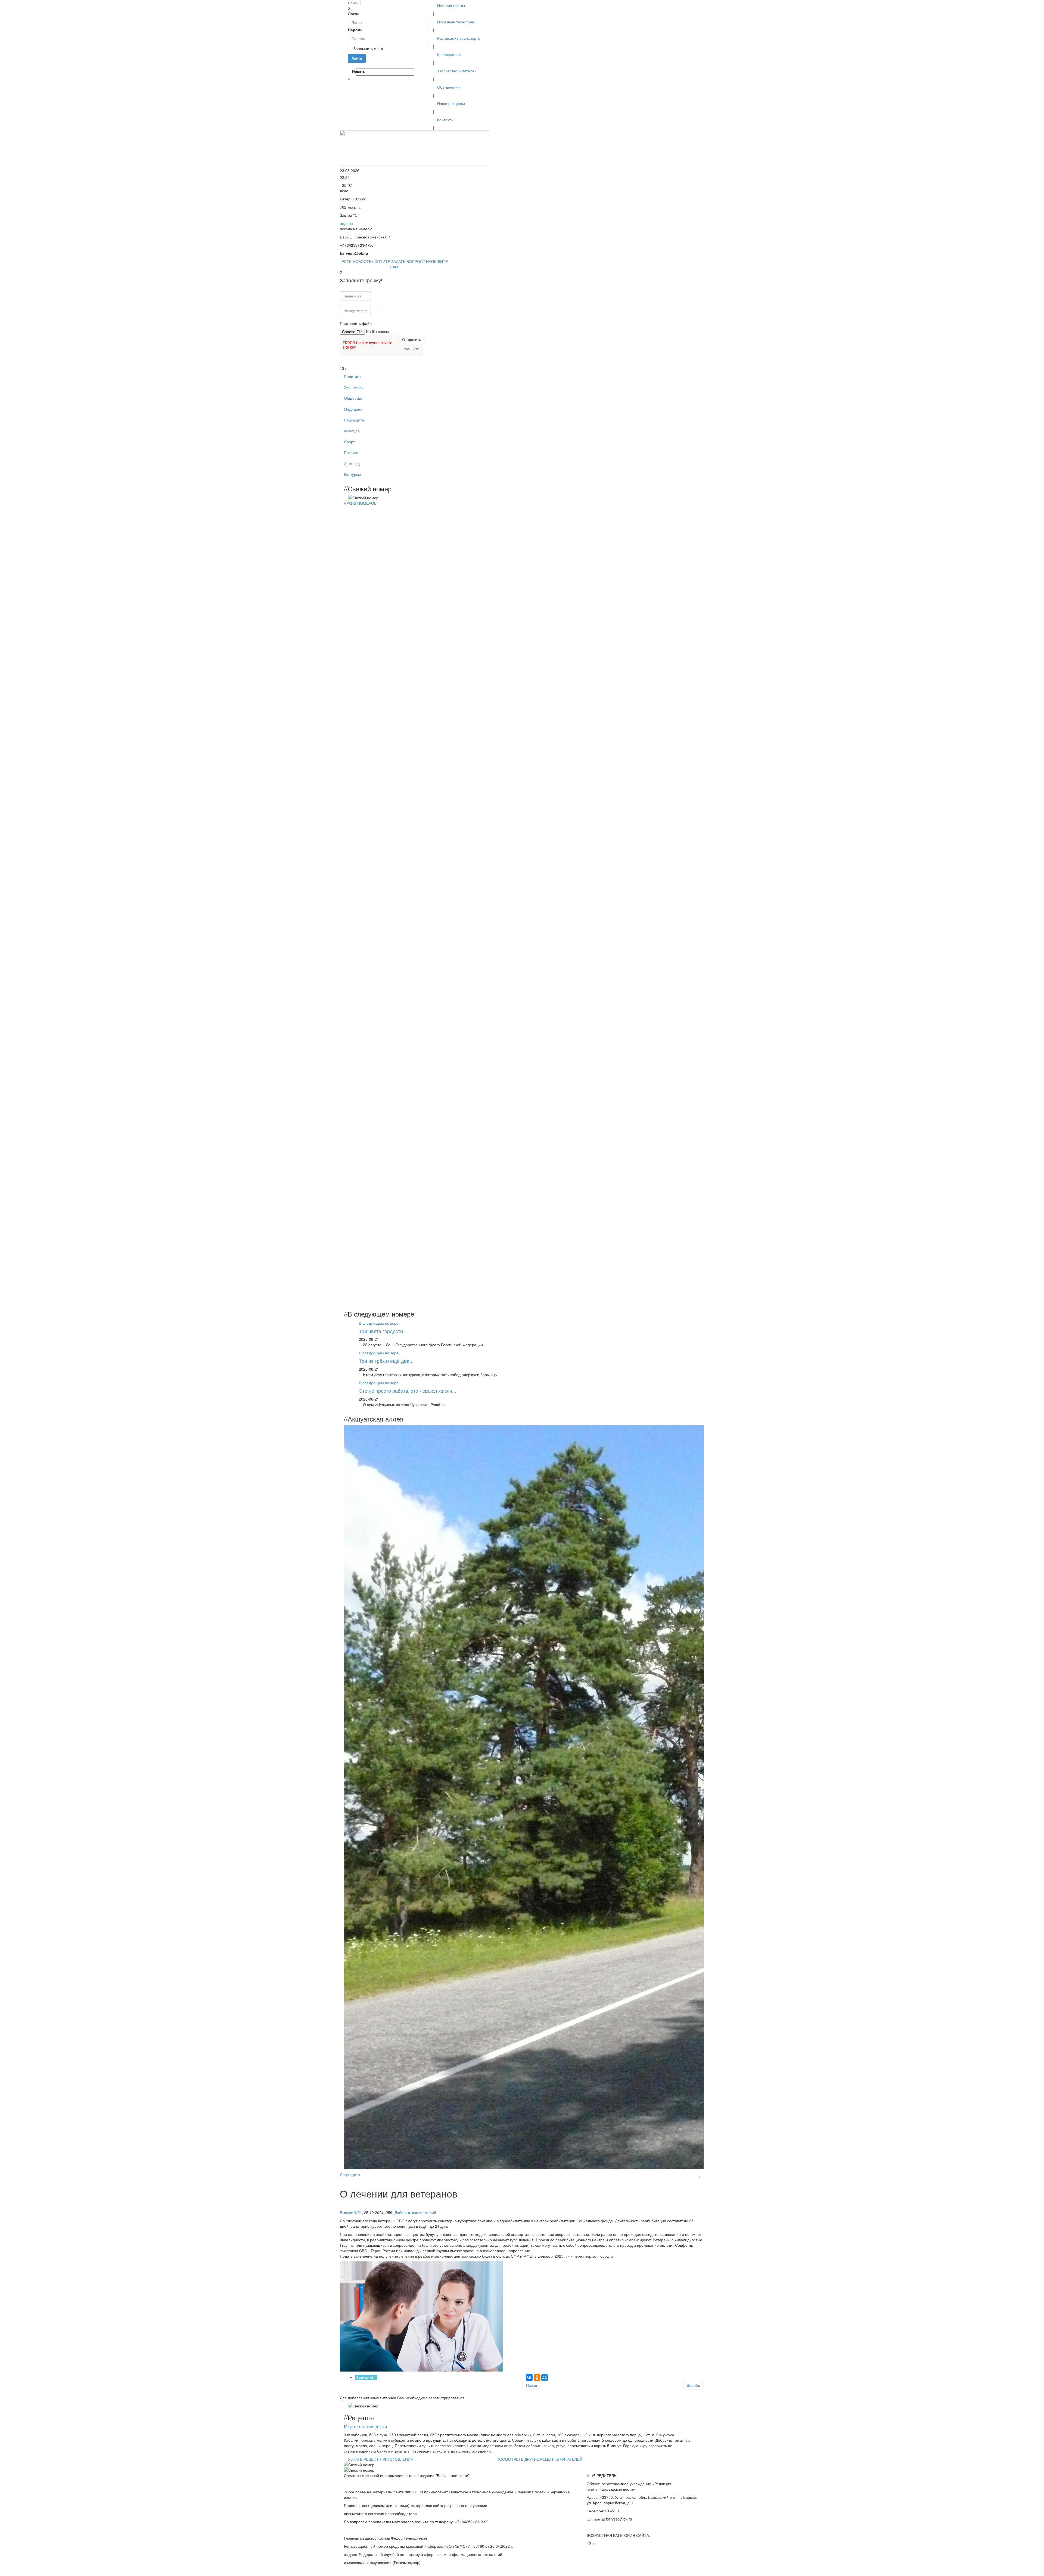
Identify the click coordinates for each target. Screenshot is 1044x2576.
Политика (352, 376)
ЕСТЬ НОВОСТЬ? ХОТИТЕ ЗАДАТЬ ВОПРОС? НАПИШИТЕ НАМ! (395, 264)
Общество (353, 398)
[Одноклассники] (355, 66)
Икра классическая (366, 2426)
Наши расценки (451, 103)
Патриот (351, 452)
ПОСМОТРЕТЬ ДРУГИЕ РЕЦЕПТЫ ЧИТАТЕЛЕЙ (539, 2459)
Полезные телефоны (456, 22)
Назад (532, 2385)
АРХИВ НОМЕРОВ (360, 503)
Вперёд (693, 2385)
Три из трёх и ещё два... (386, 1361)
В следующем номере (379, 1323)
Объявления (448, 87)
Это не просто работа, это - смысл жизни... (408, 1391)
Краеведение (449, 54)
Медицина (353, 409)
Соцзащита (354, 420)
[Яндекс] (359, 66)
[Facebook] (349, 66)
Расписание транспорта (459, 38)
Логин (354, 14)
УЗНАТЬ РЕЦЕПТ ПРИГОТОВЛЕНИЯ (381, 2459)
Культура (352, 431)
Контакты (445, 120)
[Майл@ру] (353, 66)
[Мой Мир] (545, 2378)
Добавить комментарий (415, 2212)
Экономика (354, 387)
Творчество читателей (457, 71)
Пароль (355, 30)
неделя (346, 223)
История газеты (451, 5)
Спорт (349, 442)
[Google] (351, 66)
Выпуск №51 (351, 2212)
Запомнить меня (368, 48)
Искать (354, 71)
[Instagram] (362, 66)
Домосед (352, 463)
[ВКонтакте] (357, 66)
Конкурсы (352, 474)
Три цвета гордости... (383, 1331)
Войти (353, 3)
